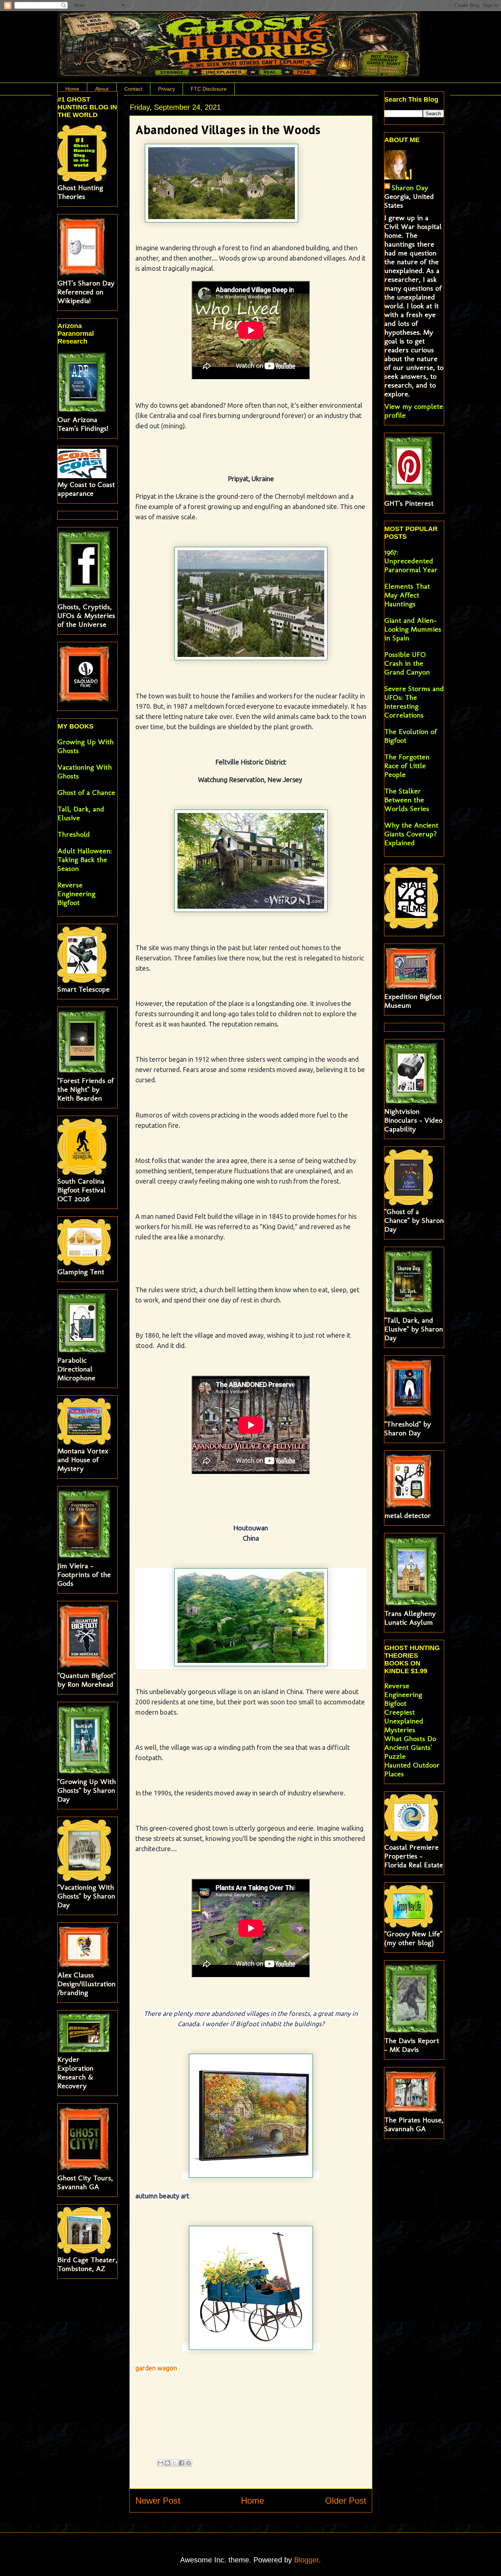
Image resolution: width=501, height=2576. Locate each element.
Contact (133, 89)
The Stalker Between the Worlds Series (407, 800)
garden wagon (157, 2368)
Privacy (167, 89)
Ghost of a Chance (86, 792)
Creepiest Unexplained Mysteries (404, 1721)
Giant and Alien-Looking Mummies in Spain (413, 629)
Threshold (74, 834)
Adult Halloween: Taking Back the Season (85, 860)
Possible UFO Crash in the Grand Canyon (407, 663)
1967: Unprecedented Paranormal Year (411, 561)
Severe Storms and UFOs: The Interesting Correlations (414, 702)
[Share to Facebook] (182, 2463)
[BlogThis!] (168, 2463)
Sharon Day (410, 188)
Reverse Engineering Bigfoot (76, 894)
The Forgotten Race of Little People (407, 766)
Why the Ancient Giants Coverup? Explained (411, 834)
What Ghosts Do (410, 1738)
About (102, 89)
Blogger (306, 2560)
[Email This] (161, 2463)
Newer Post (158, 2501)
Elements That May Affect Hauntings (407, 595)
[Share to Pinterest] (189, 2463)
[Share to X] (175, 2463)
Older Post (346, 2501)
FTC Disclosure (209, 89)
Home (72, 89)
